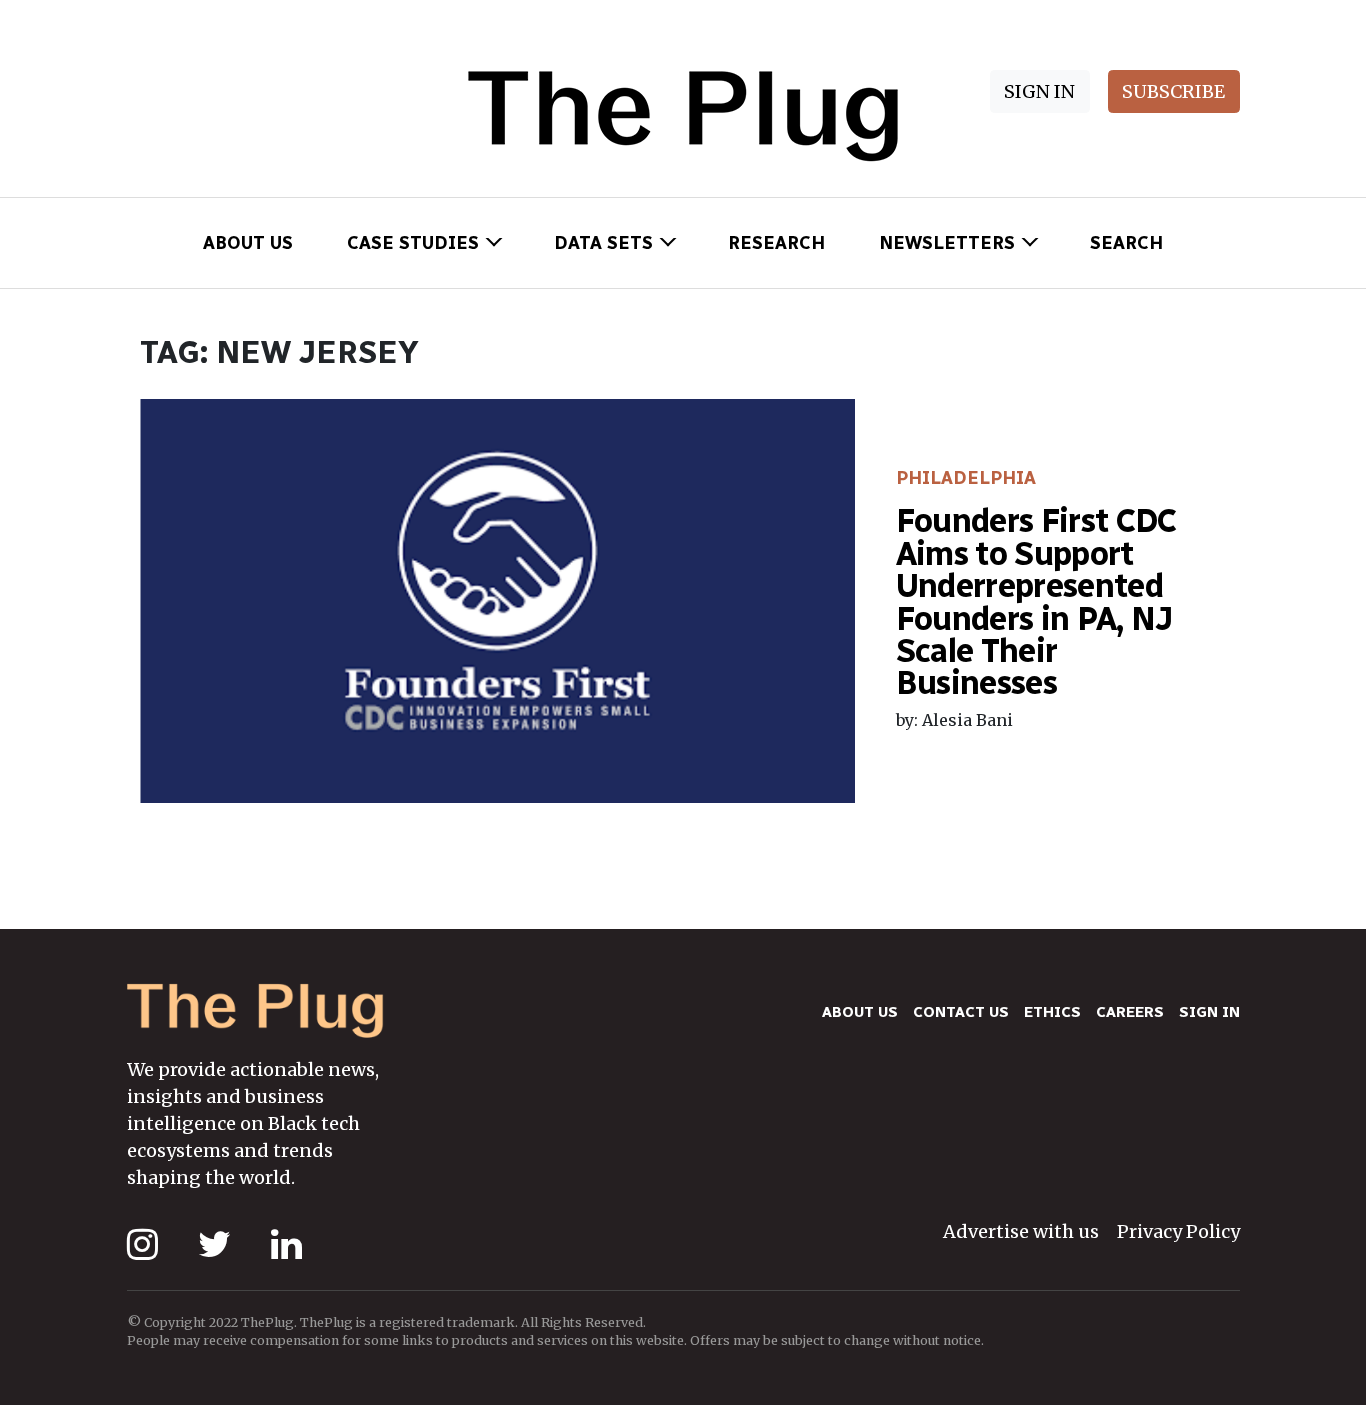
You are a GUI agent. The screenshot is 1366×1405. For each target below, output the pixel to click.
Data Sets (603, 243)
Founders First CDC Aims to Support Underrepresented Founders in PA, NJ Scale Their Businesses (1036, 601)
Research (776, 243)
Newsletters (947, 243)
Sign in (1209, 1012)
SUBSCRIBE (1173, 91)
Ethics (1052, 1012)
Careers (1130, 1012)
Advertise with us (1021, 1231)
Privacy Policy (1178, 1231)
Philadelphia (966, 478)
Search (1126, 243)
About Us (248, 243)
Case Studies (413, 243)
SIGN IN (1039, 91)
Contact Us (961, 1012)
